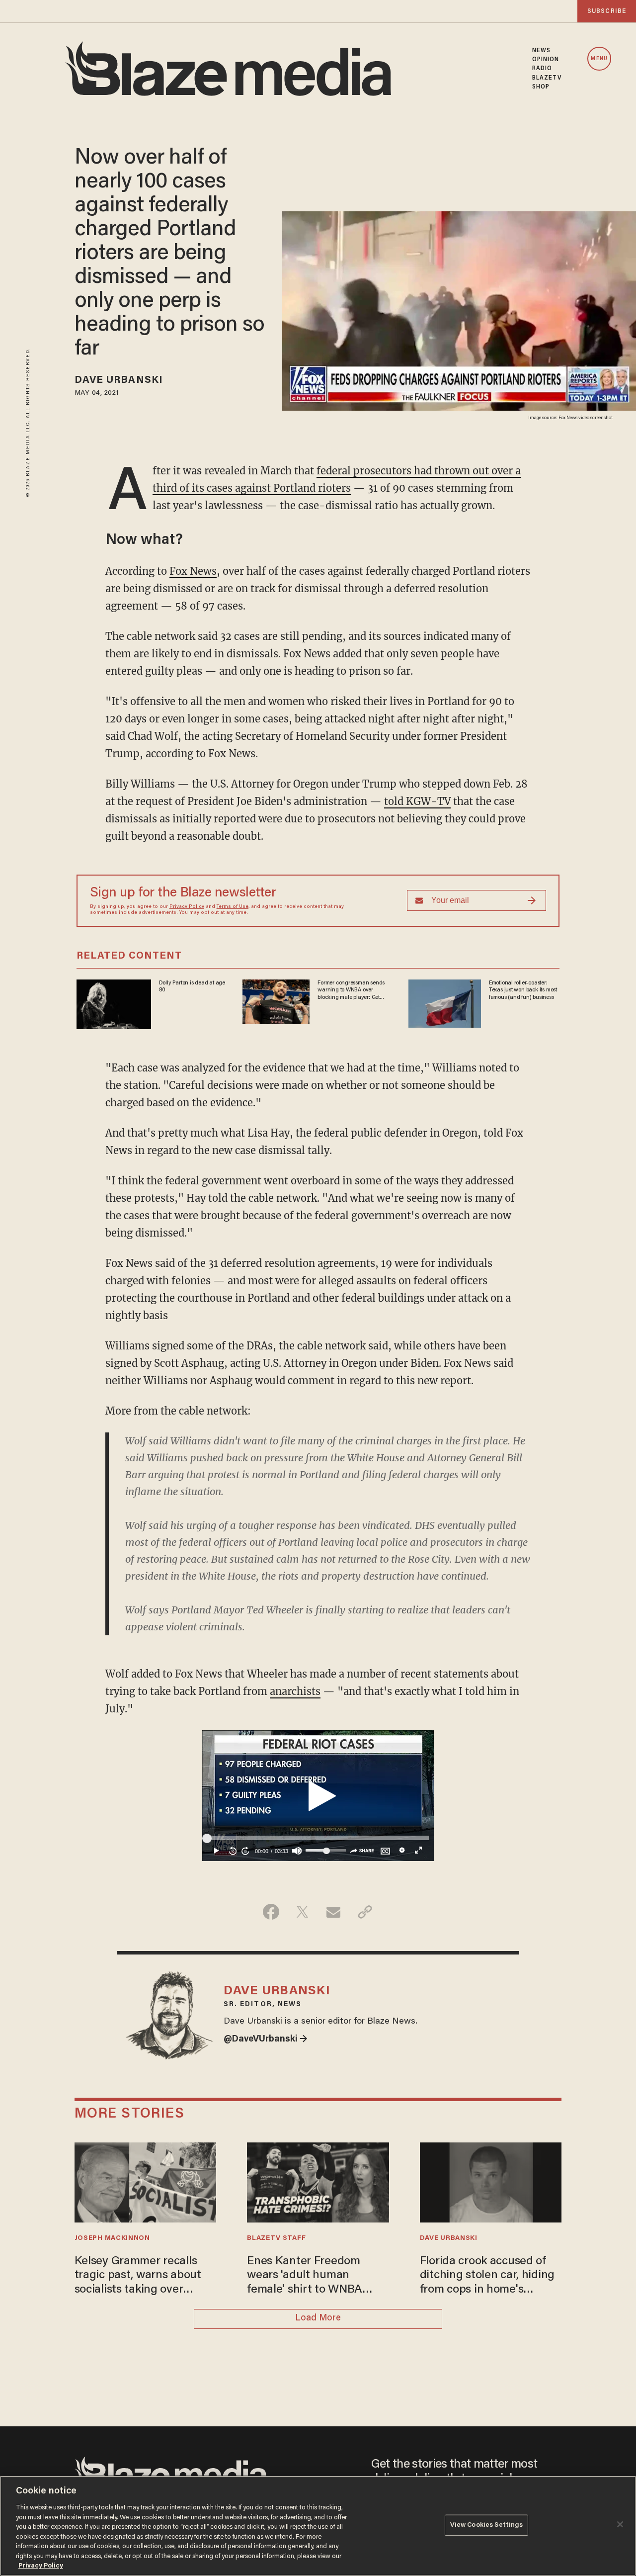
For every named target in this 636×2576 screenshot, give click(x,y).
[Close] (620, 2524)
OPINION (546, 60)
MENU (599, 59)
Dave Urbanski (119, 380)
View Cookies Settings (487, 2525)
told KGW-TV (417, 801)
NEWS (541, 51)
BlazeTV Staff (276, 2238)
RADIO (542, 69)
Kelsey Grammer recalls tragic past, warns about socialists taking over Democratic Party (138, 2276)
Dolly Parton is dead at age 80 (192, 986)
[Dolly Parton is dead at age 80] (114, 1003)
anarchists (295, 1691)
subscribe (607, 11)
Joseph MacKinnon (112, 2238)
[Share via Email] (334, 1912)
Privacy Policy (187, 907)
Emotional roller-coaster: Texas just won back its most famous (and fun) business (523, 990)
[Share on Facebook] (271, 1912)
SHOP (541, 87)
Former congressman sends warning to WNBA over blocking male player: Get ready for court (351, 990)
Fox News (193, 571)
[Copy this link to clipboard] (365, 1912)
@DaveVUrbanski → (266, 2040)
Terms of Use (233, 907)
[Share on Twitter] (302, 1912)
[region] (318, 2526)
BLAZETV (547, 78)
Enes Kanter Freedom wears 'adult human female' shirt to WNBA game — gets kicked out (309, 2276)
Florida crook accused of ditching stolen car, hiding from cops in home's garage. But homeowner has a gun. (487, 2276)
